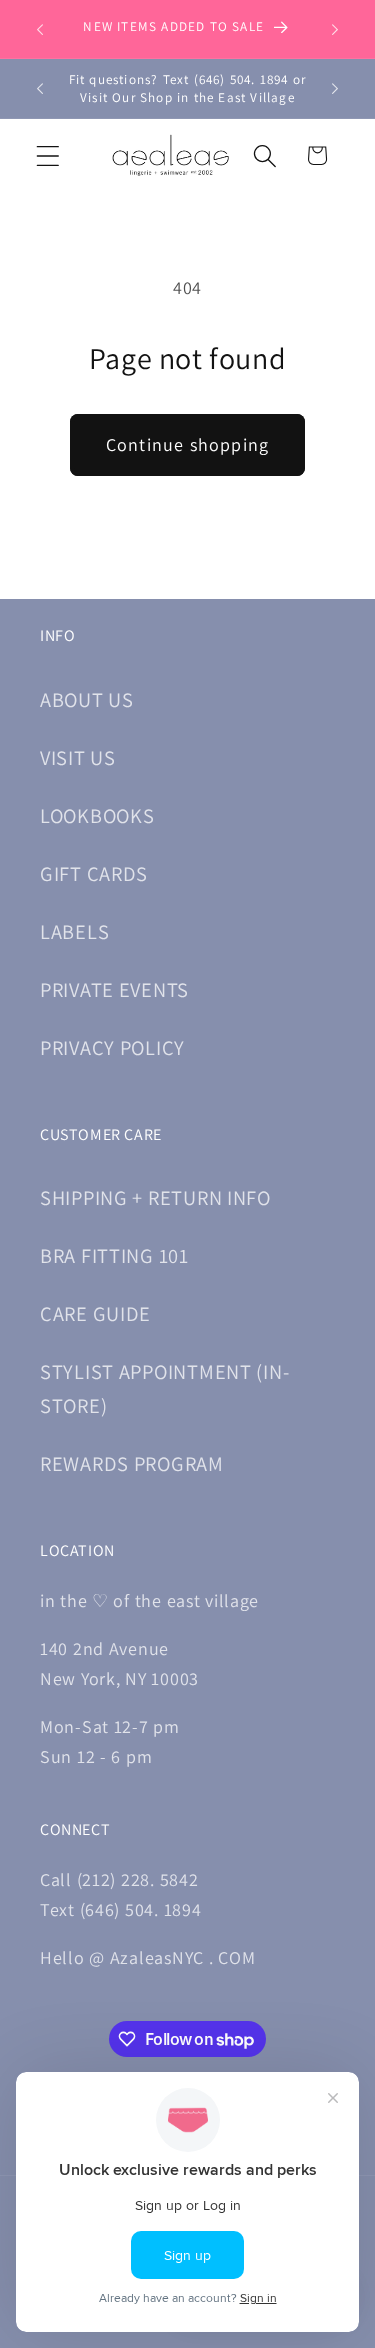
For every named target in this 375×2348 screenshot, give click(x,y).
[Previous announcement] (40, 29)
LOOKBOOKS (97, 815)
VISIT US (78, 757)
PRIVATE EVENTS (114, 989)
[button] (48, 155)
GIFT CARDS (94, 873)
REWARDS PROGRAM (132, 1463)
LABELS (74, 931)
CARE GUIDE (95, 1313)
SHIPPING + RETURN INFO (155, 1197)
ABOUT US (87, 699)
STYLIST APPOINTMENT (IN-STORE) (164, 1388)
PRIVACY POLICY (112, 1047)
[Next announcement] (335, 29)
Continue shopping (187, 444)
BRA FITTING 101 (114, 1255)
